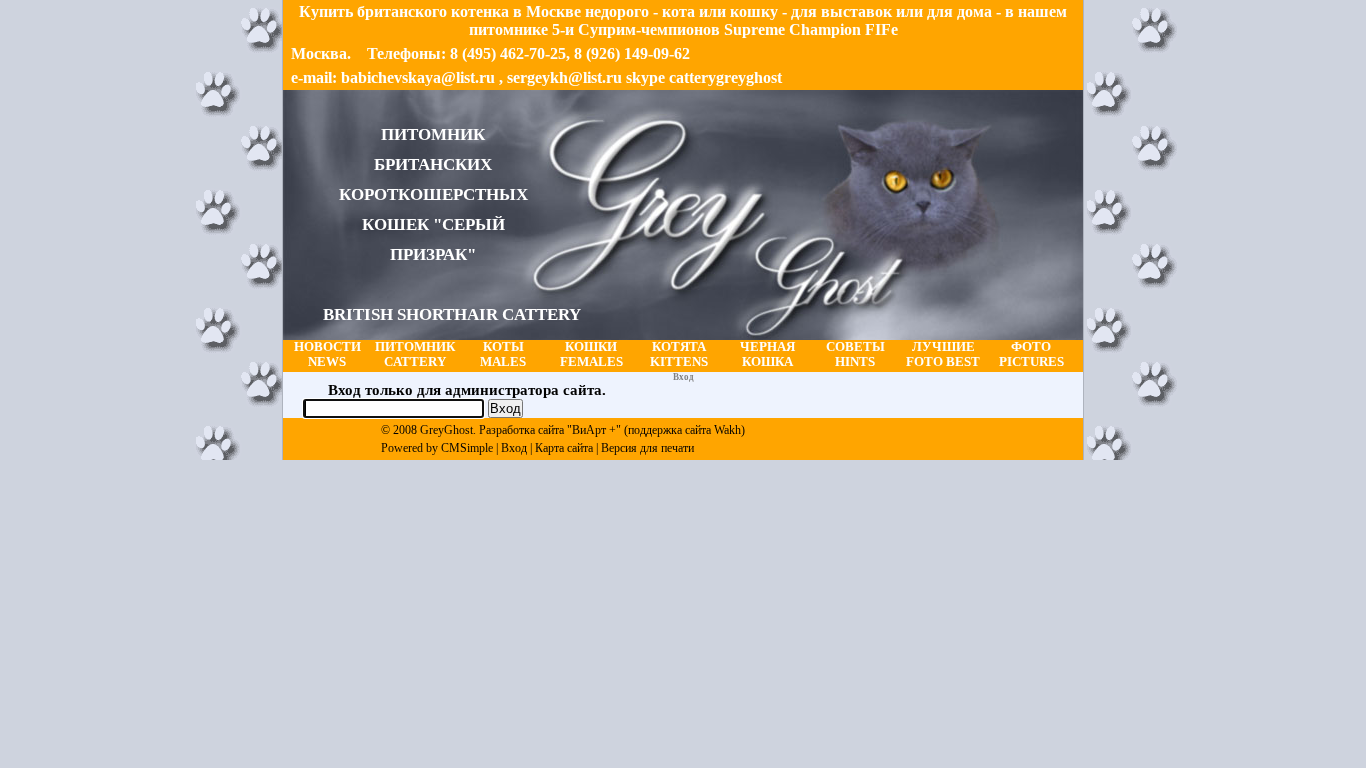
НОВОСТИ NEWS (327, 354)
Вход (514, 448)
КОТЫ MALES (503, 354)
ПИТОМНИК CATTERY (415, 354)
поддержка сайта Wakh (684, 430)
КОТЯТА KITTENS (679, 354)
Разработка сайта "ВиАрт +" (550, 430)
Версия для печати (647, 448)
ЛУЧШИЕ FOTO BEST (943, 354)
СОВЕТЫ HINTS (855, 354)
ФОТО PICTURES (1031, 354)
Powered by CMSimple (437, 448)
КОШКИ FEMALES (591, 354)
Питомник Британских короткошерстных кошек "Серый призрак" (452, 224)
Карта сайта (564, 448)
